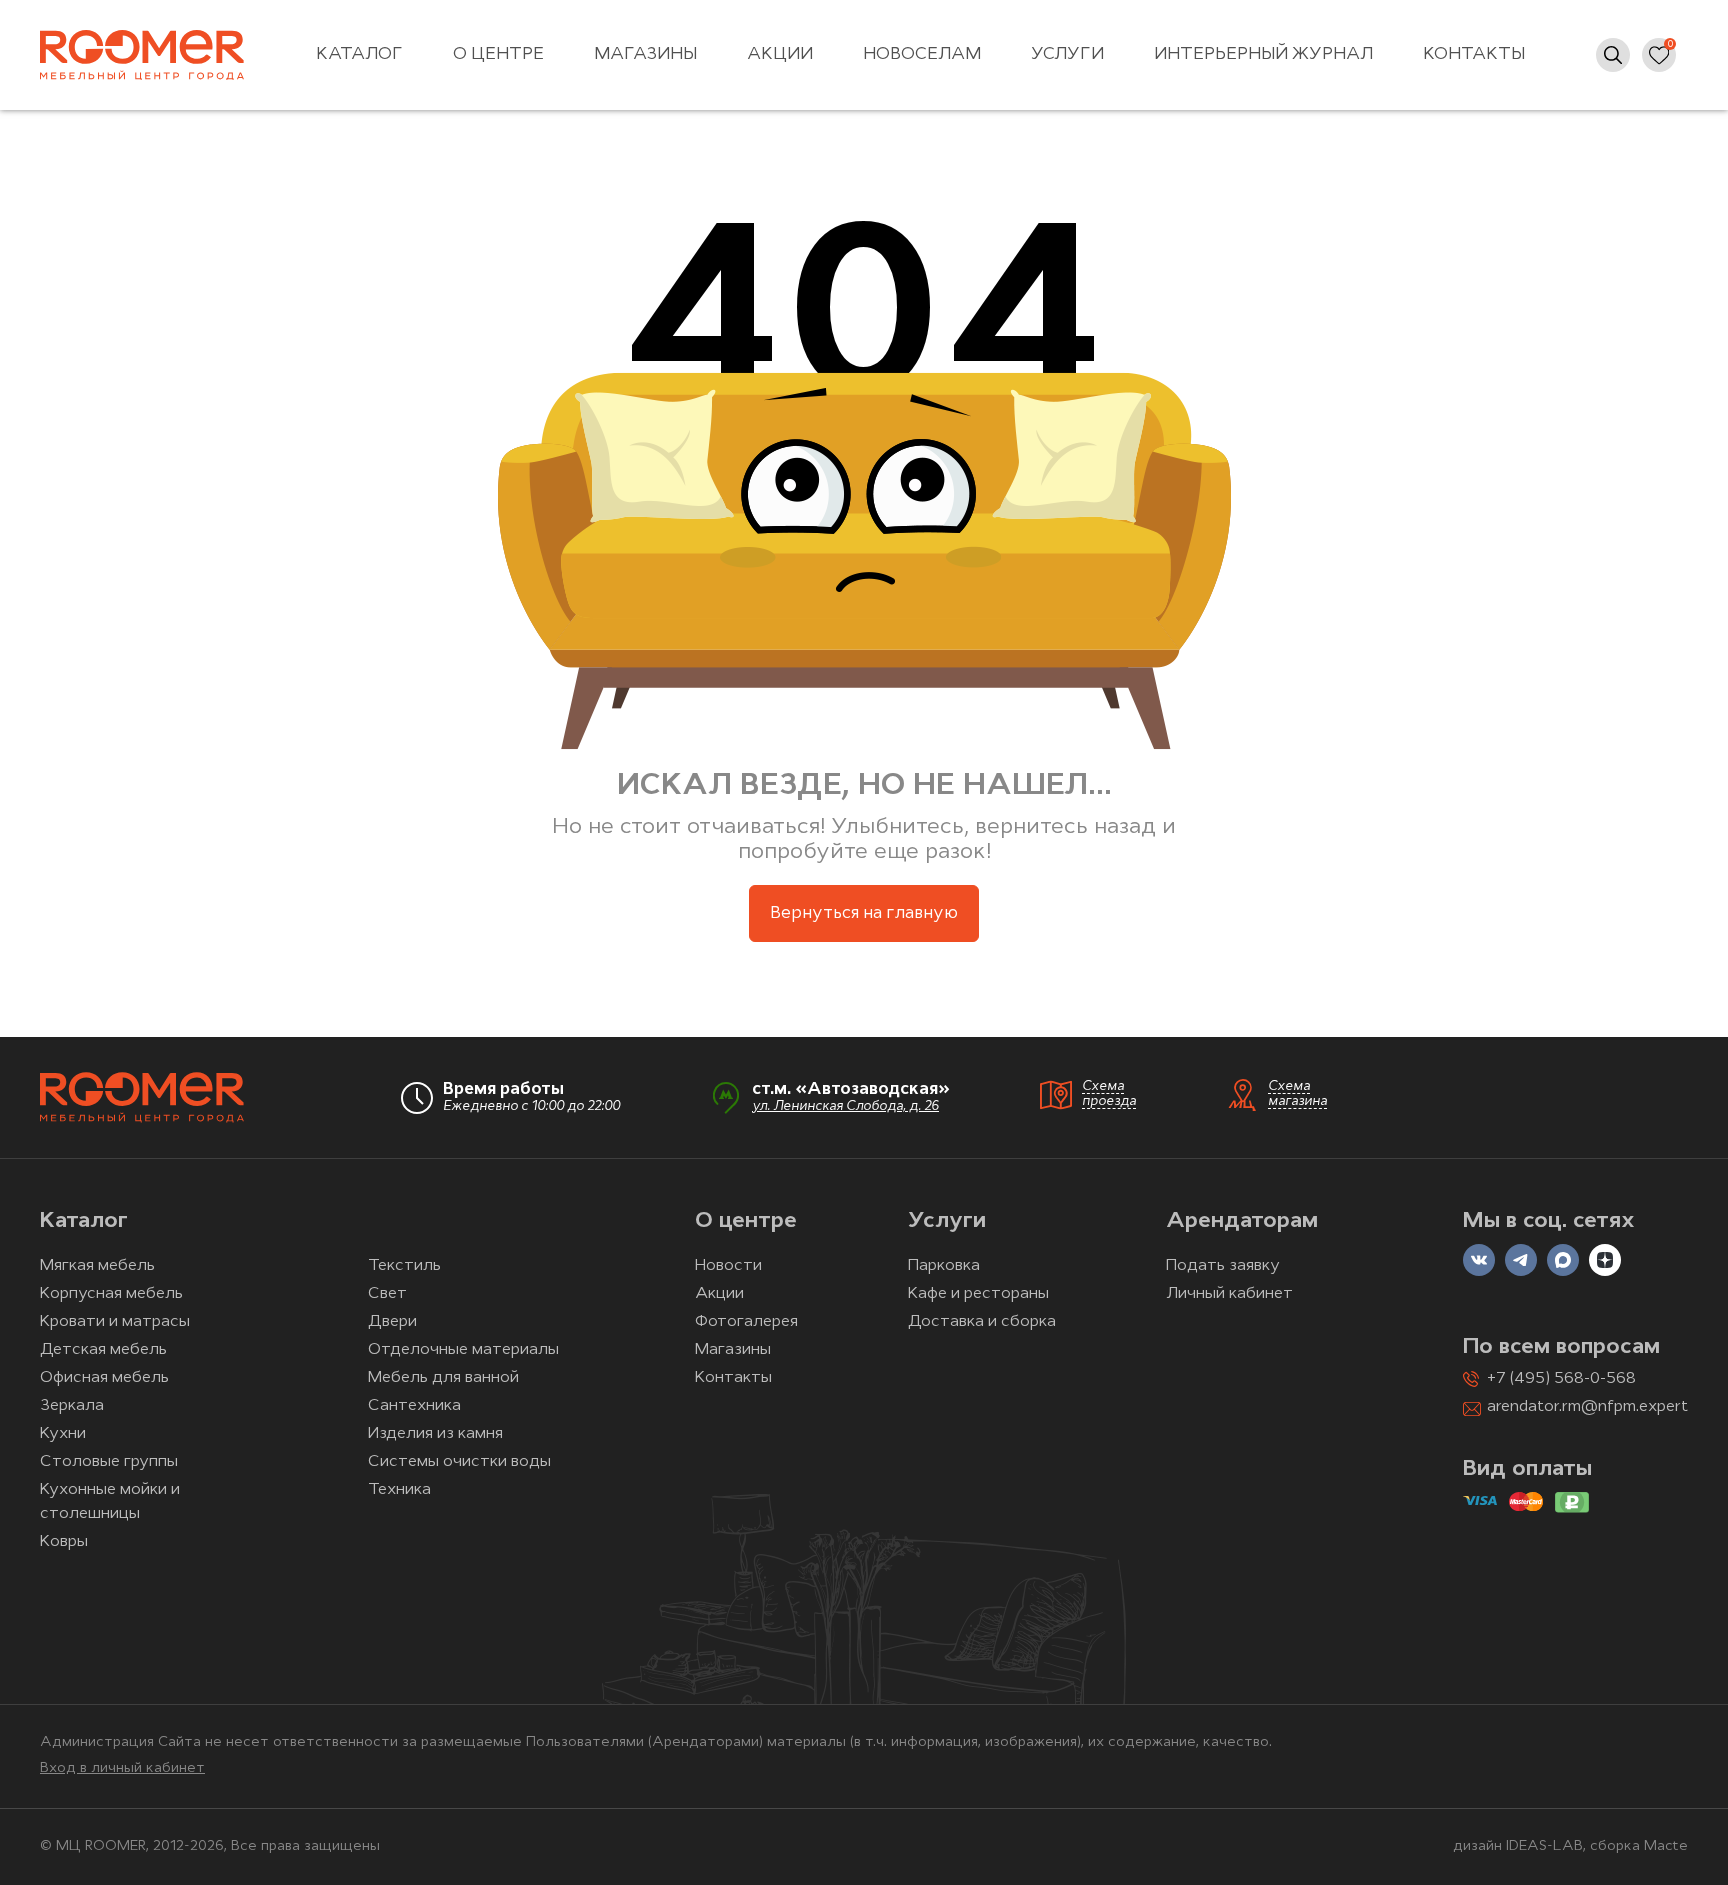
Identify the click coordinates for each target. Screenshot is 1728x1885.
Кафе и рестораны (978, 1294)
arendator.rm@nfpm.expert (1587, 1407)
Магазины (645, 54)
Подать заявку (1223, 1266)
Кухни (63, 1434)
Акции (780, 54)
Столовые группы (109, 1462)
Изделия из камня (435, 1434)
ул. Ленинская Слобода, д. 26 (845, 1106)
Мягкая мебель (97, 1266)
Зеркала (72, 1406)
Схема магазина (1297, 1094)
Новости (728, 1266)
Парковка (944, 1266)
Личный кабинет (1229, 1294)
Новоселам (922, 54)
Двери (392, 1322)
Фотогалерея (746, 1322)
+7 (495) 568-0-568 (1561, 1379)
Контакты (1474, 54)
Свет (387, 1294)
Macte (1666, 1846)
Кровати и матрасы (115, 1322)
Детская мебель (103, 1350)
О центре (498, 54)
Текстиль (404, 1266)
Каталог (359, 54)
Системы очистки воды (459, 1462)
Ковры (64, 1542)
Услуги (1067, 54)
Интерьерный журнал (1263, 54)
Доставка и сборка (982, 1322)
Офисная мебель (104, 1378)
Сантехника (414, 1406)
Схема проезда (1109, 1094)
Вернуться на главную (864, 913)
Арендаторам (1242, 1221)
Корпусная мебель (111, 1294)
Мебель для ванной (443, 1378)
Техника (399, 1490)
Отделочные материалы (463, 1350)
